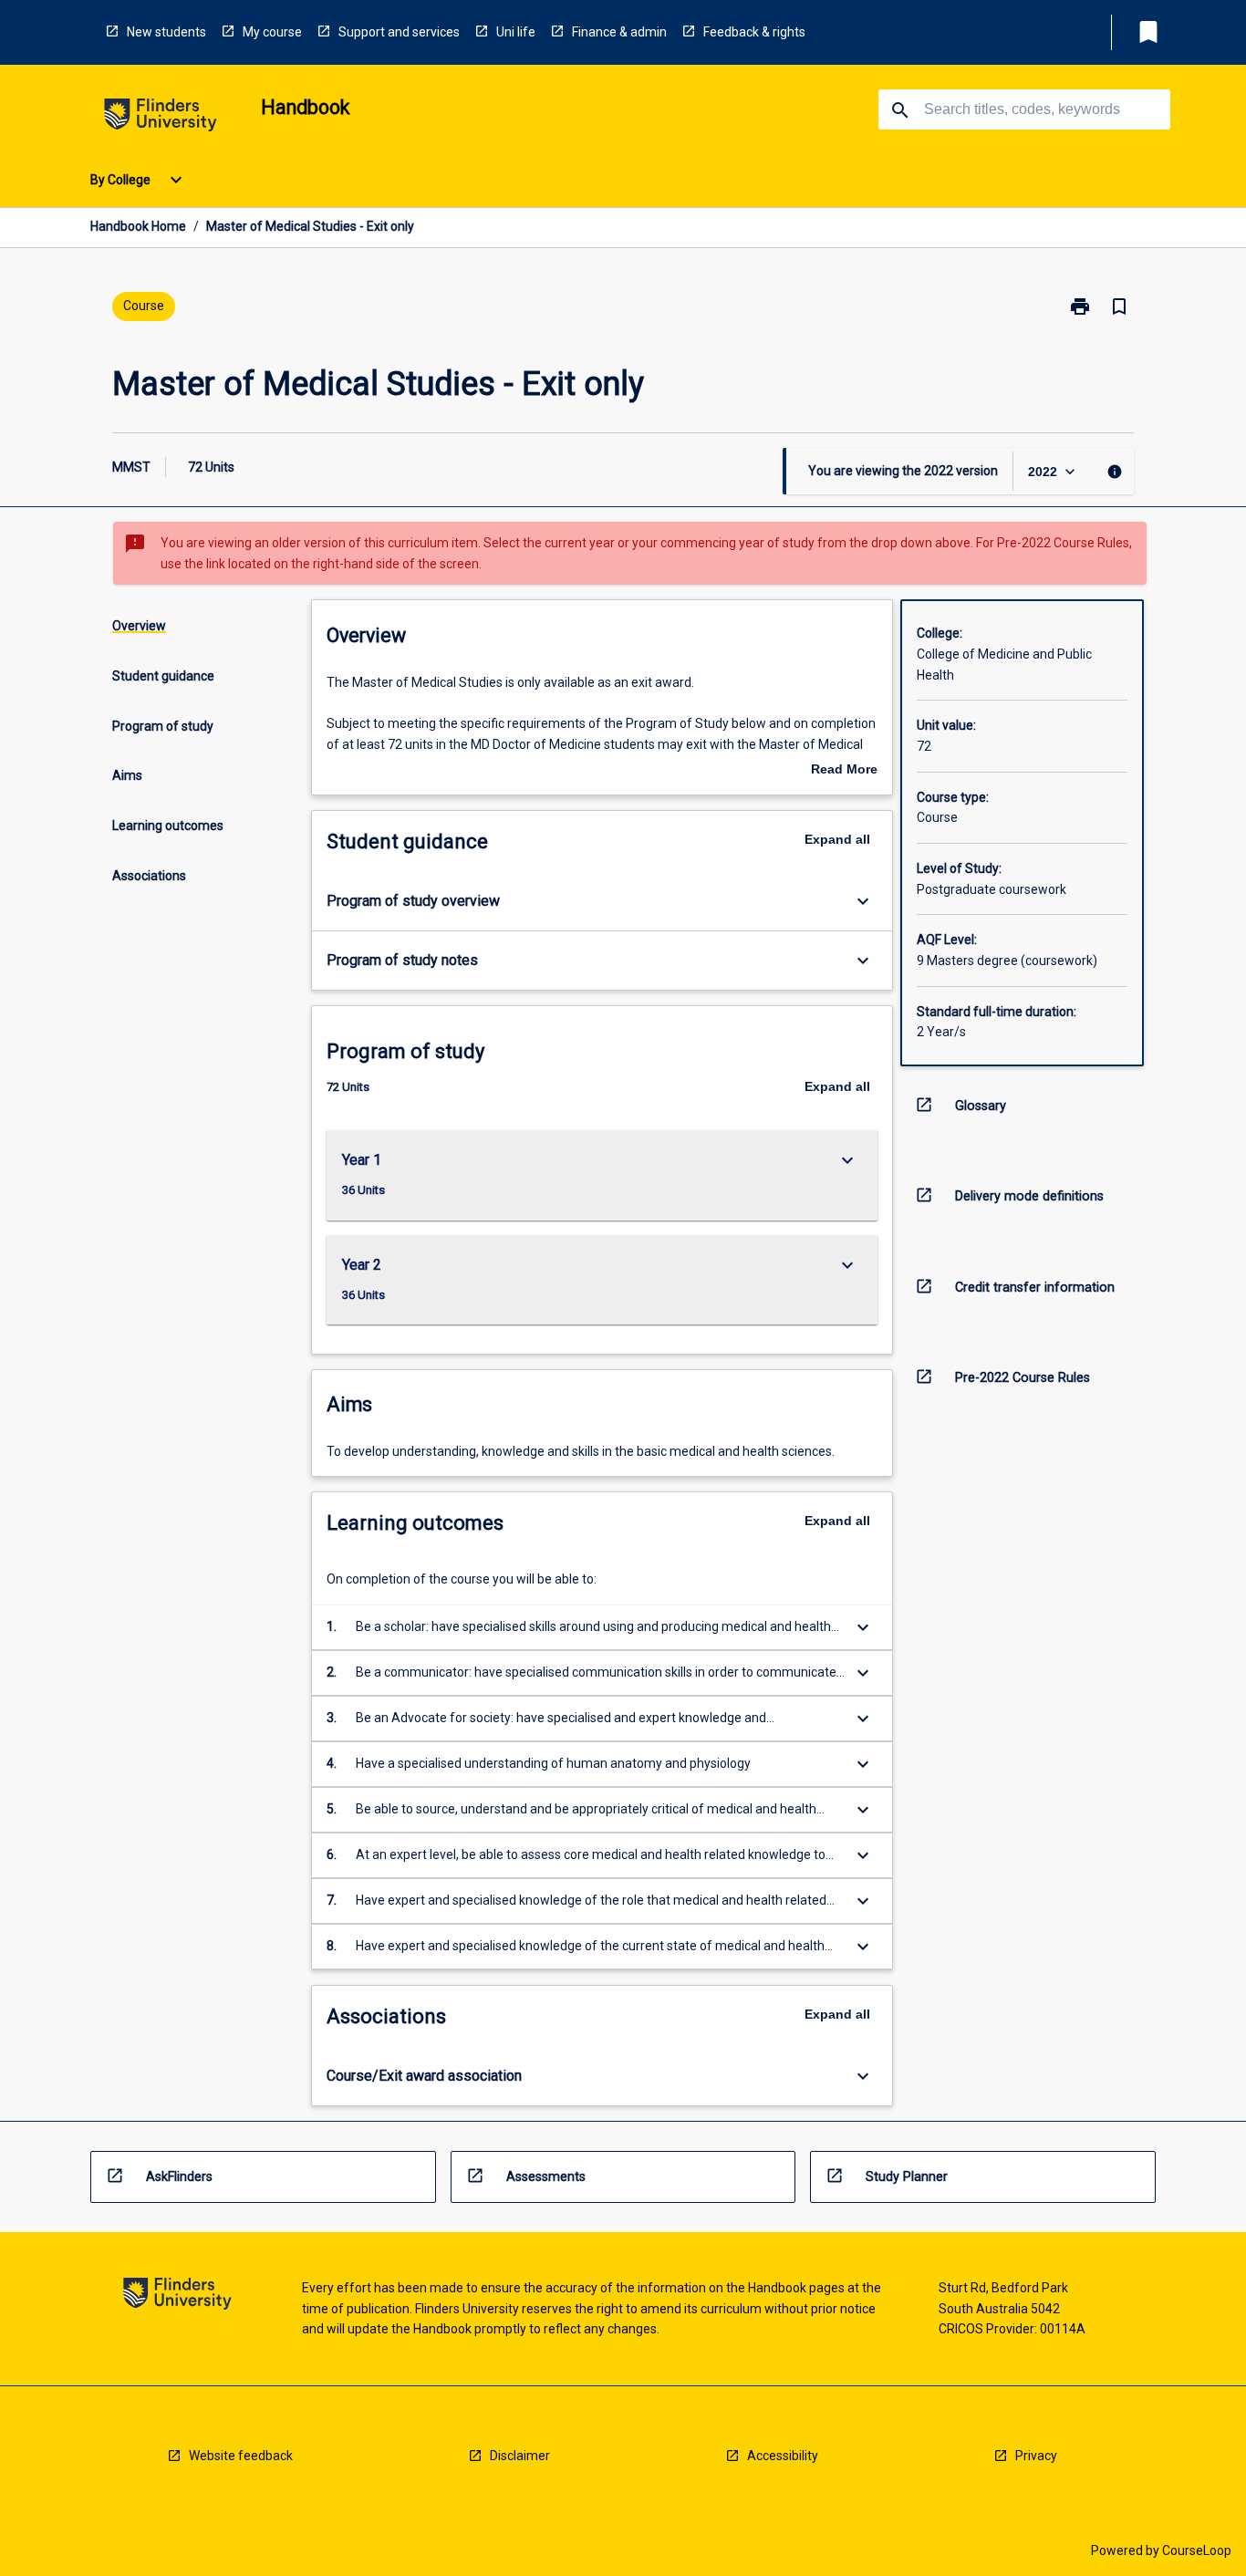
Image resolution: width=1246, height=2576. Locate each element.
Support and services (399, 32)
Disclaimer (520, 2456)
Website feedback (241, 2456)
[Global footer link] (177, 2296)
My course (272, 32)
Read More (844, 771)
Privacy (1036, 2456)
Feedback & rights (754, 32)
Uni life (516, 32)
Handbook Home (138, 226)
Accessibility (783, 2456)
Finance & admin (619, 32)
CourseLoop (1197, 2550)
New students (166, 32)
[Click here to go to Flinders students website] (161, 118)
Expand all (837, 839)
